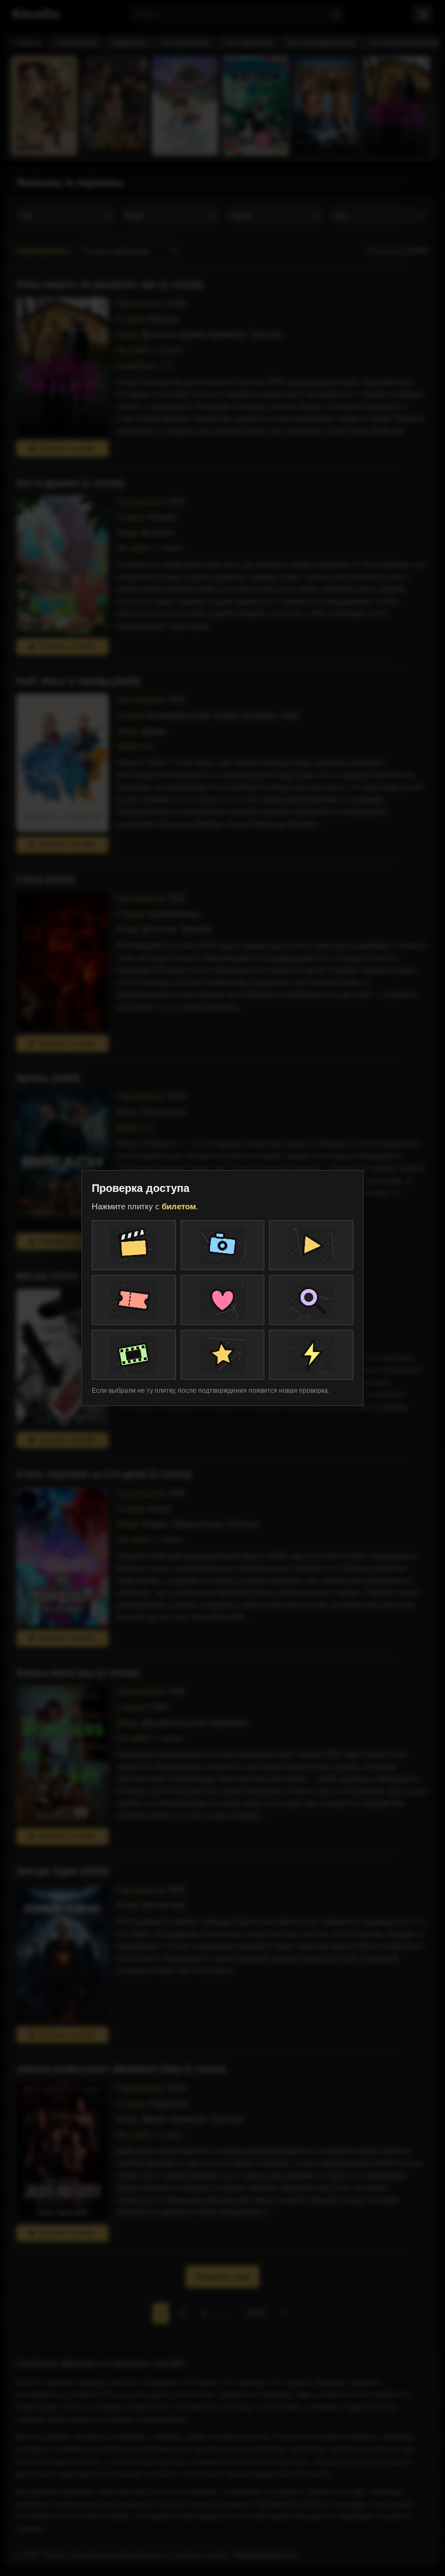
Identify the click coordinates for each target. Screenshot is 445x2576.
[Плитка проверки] (134, 1245)
